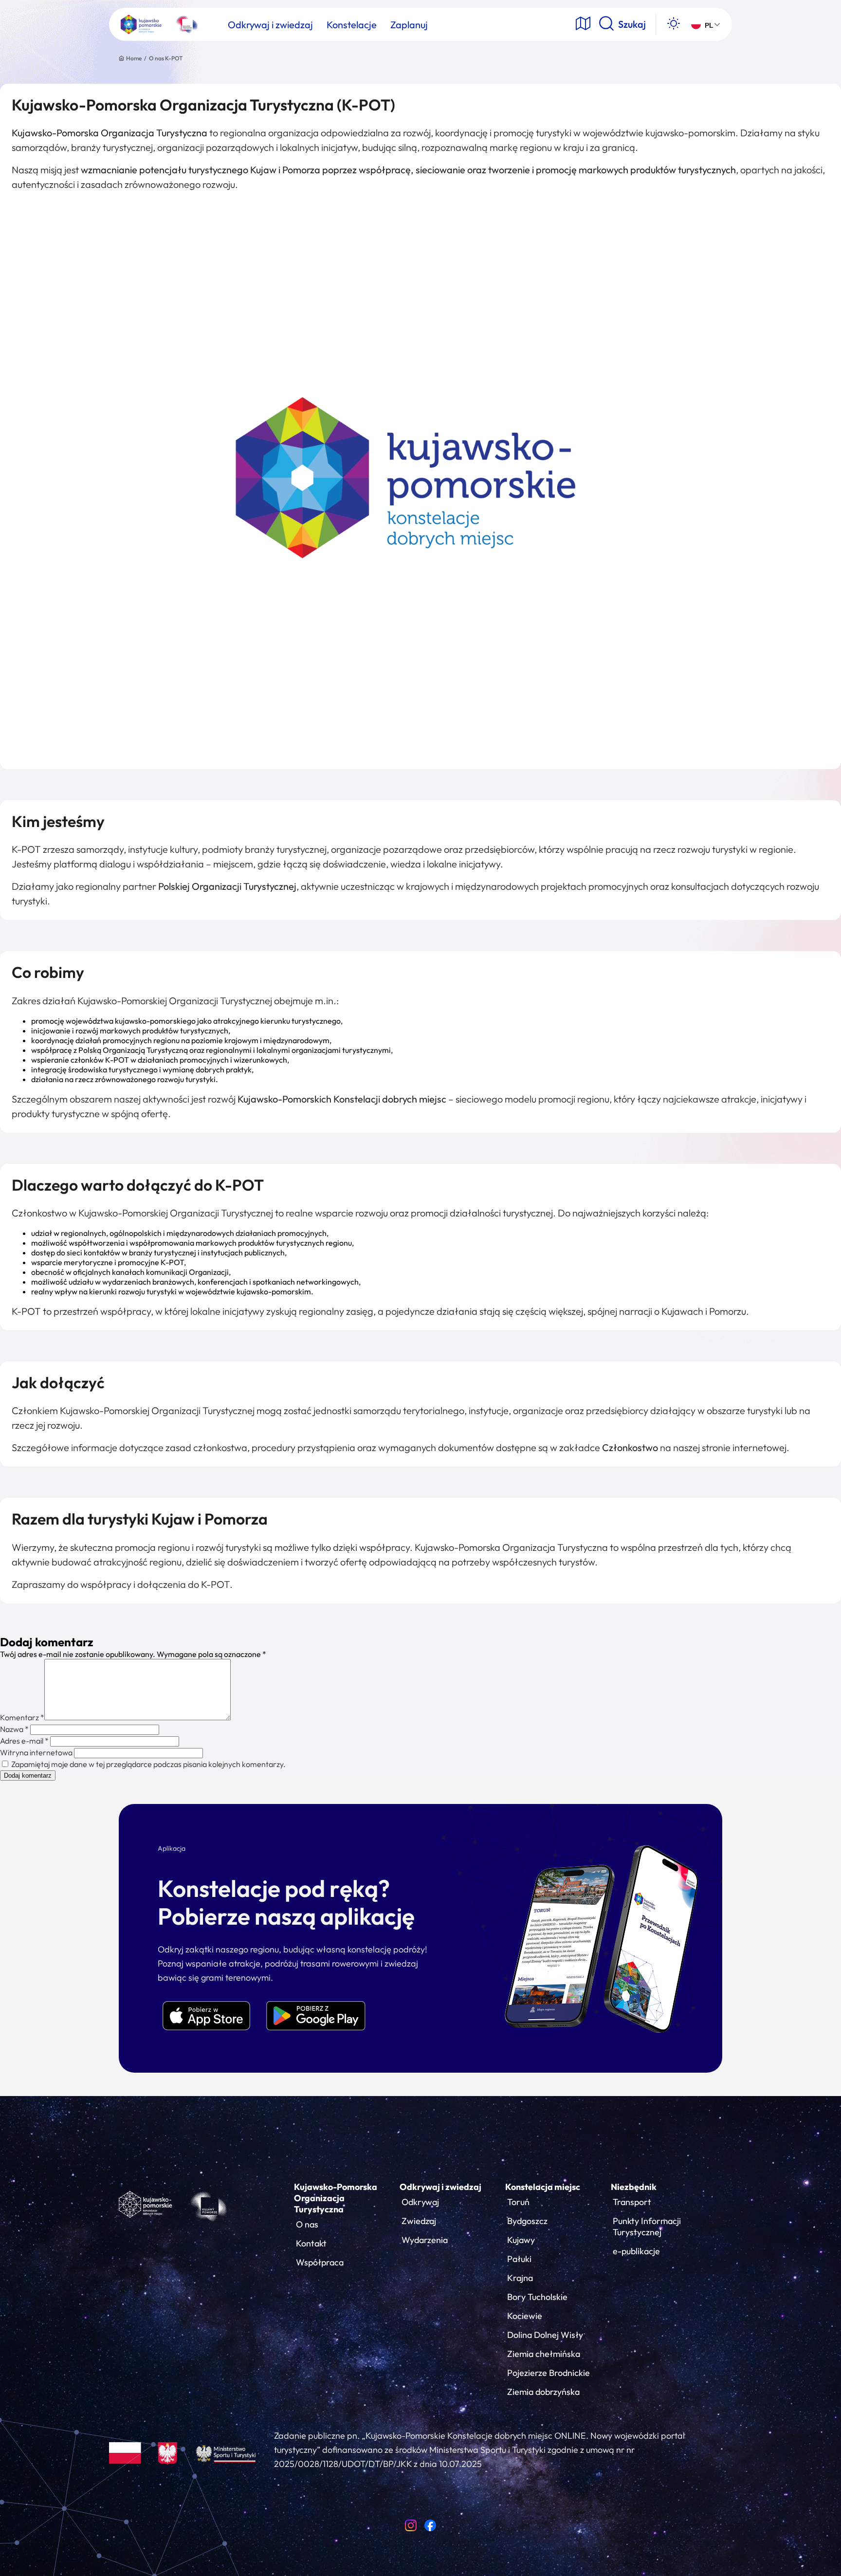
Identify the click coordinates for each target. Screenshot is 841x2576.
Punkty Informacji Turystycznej (647, 2226)
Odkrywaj (420, 2202)
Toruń (518, 2202)
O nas (307, 2224)
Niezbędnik (634, 2187)
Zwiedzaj (419, 2221)
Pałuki (519, 2259)
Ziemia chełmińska (544, 2354)
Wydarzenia (425, 2240)
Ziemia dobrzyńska (543, 2392)
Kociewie (525, 2316)
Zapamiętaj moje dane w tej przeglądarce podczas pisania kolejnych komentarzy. (148, 1764)
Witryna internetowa (36, 1752)
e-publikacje (636, 2251)
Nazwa (14, 1729)
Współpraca (320, 2262)
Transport (632, 2202)
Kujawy (521, 2240)
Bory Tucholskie (537, 2297)
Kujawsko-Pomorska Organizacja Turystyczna (336, 2198)
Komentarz (22, 1717)
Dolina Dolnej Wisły (545, 2335)
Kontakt (311, 2243)
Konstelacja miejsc (543, 2187)
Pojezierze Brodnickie (548, 2373)
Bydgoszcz (527, 2221)
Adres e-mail (24, 1741)
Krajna (520, 2278)
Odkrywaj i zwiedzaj (440, 2187)
